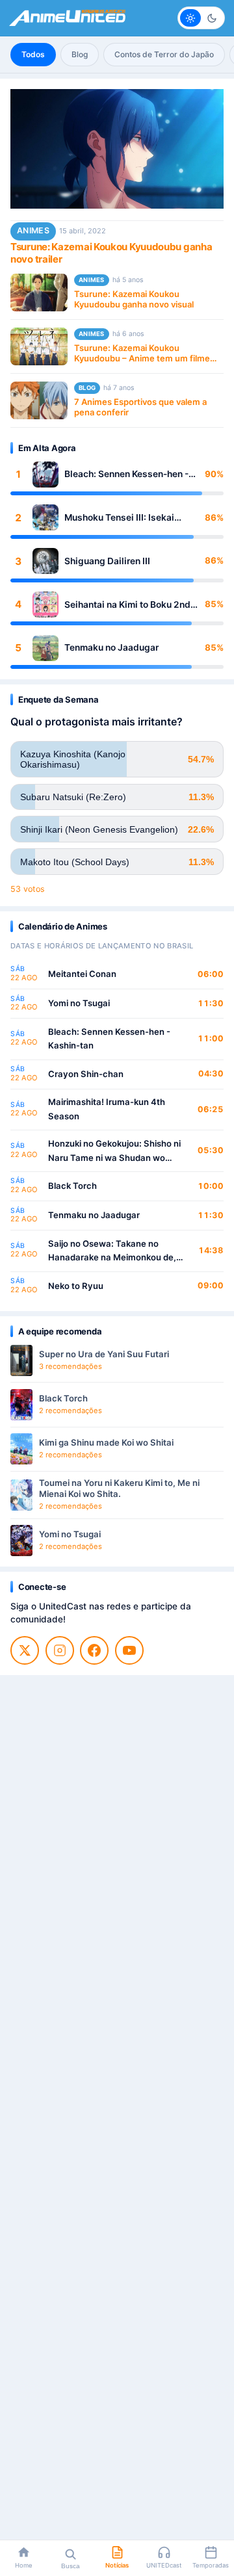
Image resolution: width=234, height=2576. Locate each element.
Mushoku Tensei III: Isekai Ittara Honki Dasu (119, 518)
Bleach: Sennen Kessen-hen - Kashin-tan (126, 474)
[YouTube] (129, 1650)
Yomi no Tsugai (79, 1003)
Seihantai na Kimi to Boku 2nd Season (127, 605)
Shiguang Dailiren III (107, 561)
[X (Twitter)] (25, 1650)
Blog (80, 54)
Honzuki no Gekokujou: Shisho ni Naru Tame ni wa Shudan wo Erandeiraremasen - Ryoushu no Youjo (114, 1151)
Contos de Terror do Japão (164, 54)
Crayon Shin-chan (86, 1074)
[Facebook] (94, 1650)
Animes (33, 230)
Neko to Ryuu (76, 1286)
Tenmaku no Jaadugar (111, 647)
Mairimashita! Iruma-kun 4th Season (107, 1109)
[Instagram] (60, 1650)
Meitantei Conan (82, 974)
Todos (33, 54)
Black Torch (72, 1186)
